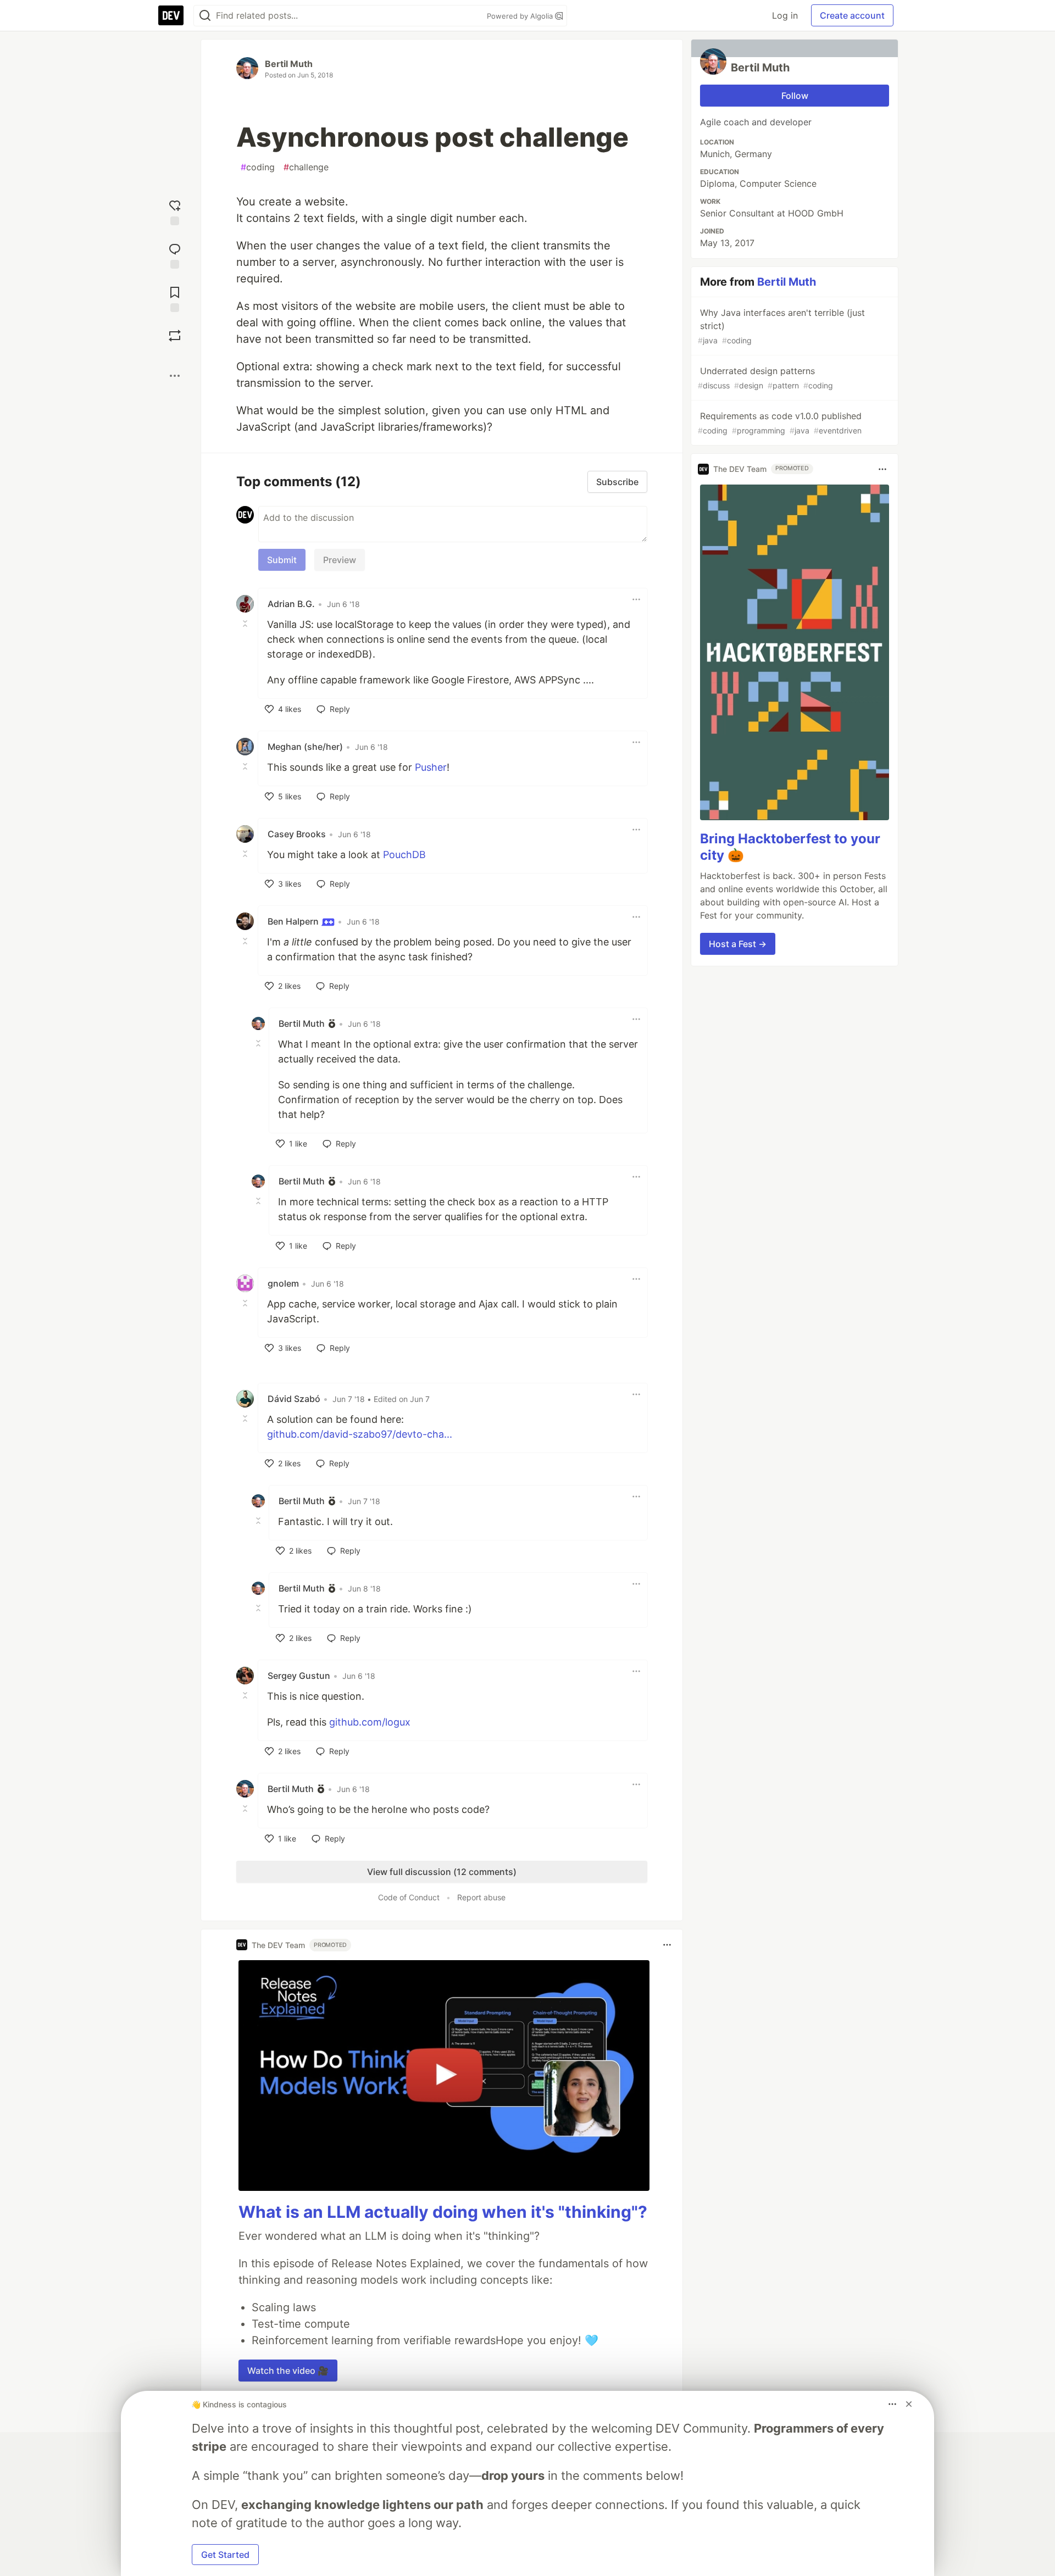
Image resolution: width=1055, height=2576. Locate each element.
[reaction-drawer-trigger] (175, 211)
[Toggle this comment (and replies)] (246, 624)
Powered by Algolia (521, 16)
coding (258, 167)
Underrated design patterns (765, 378)
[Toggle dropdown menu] (636, 599)
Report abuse (481, 1897)
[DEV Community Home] (171, 15)
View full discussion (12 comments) (442, 1872)
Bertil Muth (289, 64)
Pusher (431, 767)
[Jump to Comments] (175, 255)
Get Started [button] (225, 2555)
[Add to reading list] (175, 298)
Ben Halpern (294, 921)
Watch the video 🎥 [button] (288, 2371)
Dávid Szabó (294, 1399)
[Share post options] (175, 376)
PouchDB (404, 855)
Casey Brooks (297, 834)
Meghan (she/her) (305, 747)
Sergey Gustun (299, 1676)
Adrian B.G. (291, 604)
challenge (306, 167)
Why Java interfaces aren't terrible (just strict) (781, 326)
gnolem (283, 1283)
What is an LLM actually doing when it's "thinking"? (443, 2212)
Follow (795, 96)
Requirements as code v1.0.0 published (780, 423)
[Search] (205, 16)
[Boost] (175, 336)
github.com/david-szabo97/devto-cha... (360, 1434)
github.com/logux (370, 1722)
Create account (852, 15)
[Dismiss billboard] (909, 2404)
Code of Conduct (409, 1897)
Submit (282, 560)
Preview (340, 560)
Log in (785, 15)
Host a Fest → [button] (738, 944)
